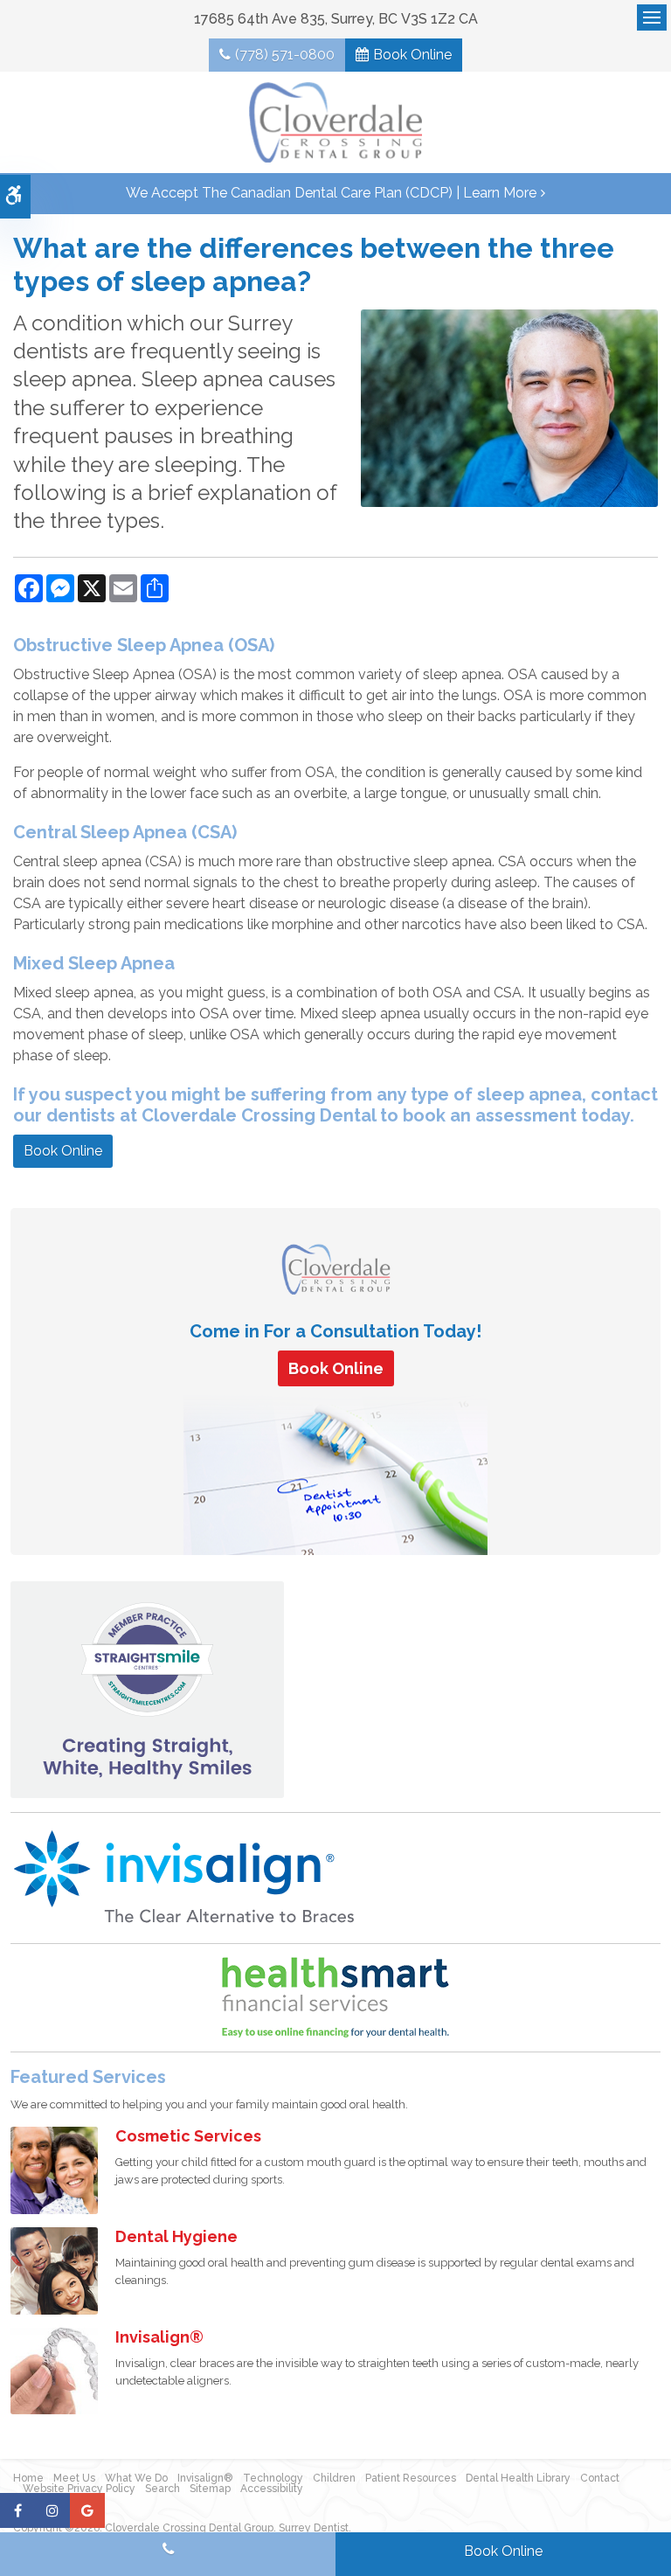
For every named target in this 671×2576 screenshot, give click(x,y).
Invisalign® (159, 2337)
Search (163, 2489)
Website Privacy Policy (79, 2489)
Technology (273, 2478)
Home (28, 2478)
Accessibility (272, 2489)
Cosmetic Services (188, 2136)
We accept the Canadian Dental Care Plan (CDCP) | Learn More (331, 193)
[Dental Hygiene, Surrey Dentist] (54, 2270)
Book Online (412, 55)
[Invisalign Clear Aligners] (185, 1877)
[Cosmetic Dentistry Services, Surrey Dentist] (54, 2169)
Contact (600, 2478)
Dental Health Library (518, 2478)
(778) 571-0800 (285, 55)
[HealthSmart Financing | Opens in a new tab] (335, 1997)
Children (334, 2478)
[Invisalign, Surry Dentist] (54, 2370)
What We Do (136, 2478)
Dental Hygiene (176, 2236)
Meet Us (74, 2478)
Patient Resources (411, 2478)
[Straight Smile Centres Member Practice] (147, 1688)
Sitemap (210, 2489)
